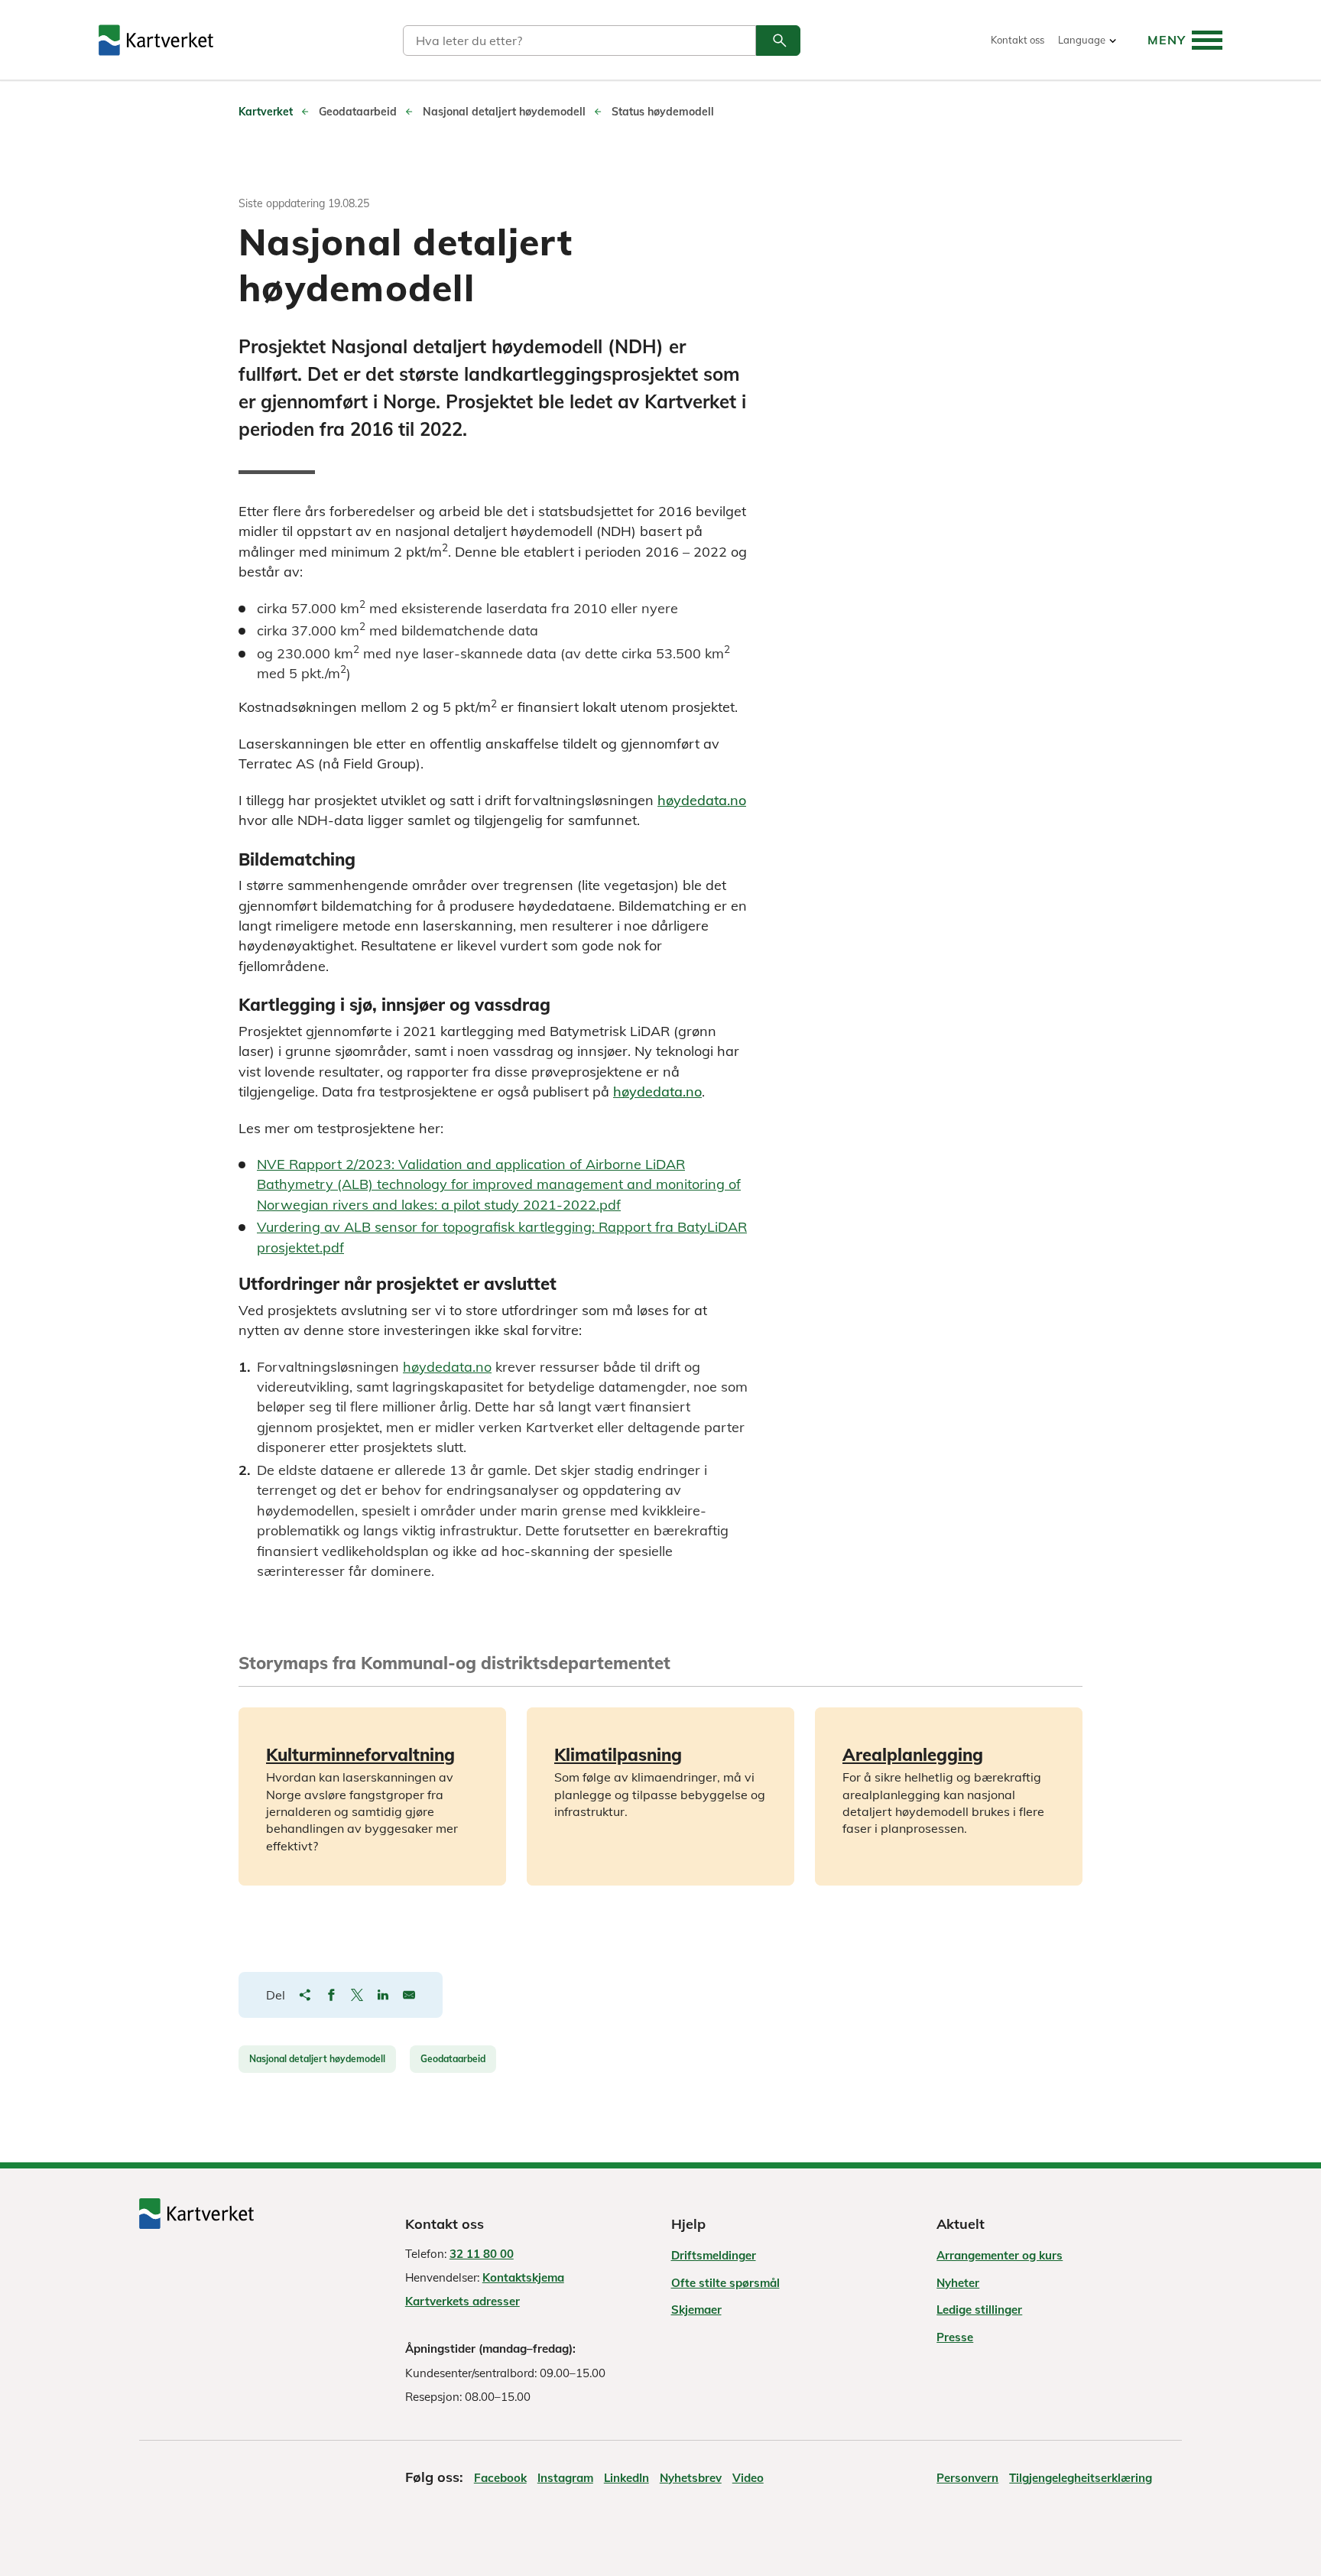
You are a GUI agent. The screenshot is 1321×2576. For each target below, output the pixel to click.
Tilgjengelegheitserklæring (1081, 2478)
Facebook (500, 2478)
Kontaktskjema (523, 2277)
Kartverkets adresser (463, 2301)
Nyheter (958, 2283)
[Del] (305, 1995)
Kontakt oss (1018, 40)
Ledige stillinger (979, 2310)
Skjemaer (696, 2310)
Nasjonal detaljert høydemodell (317, 2059)
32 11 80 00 (482, 2254)
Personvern (967, 2478)
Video (748, 2478)
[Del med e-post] (409, 1995)
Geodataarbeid (453, 2059)
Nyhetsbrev (691, 2478)
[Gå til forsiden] (156, 40)
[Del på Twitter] (357, 1995)
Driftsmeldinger (714, 2255)
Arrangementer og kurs (1000, 2255)
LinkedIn (626, 2478)
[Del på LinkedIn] (383, 1995)
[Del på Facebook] (331, 1995)
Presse (955, 2337)
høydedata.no (702, 800)
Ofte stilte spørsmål (725, 2283)
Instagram (565, 2478)
